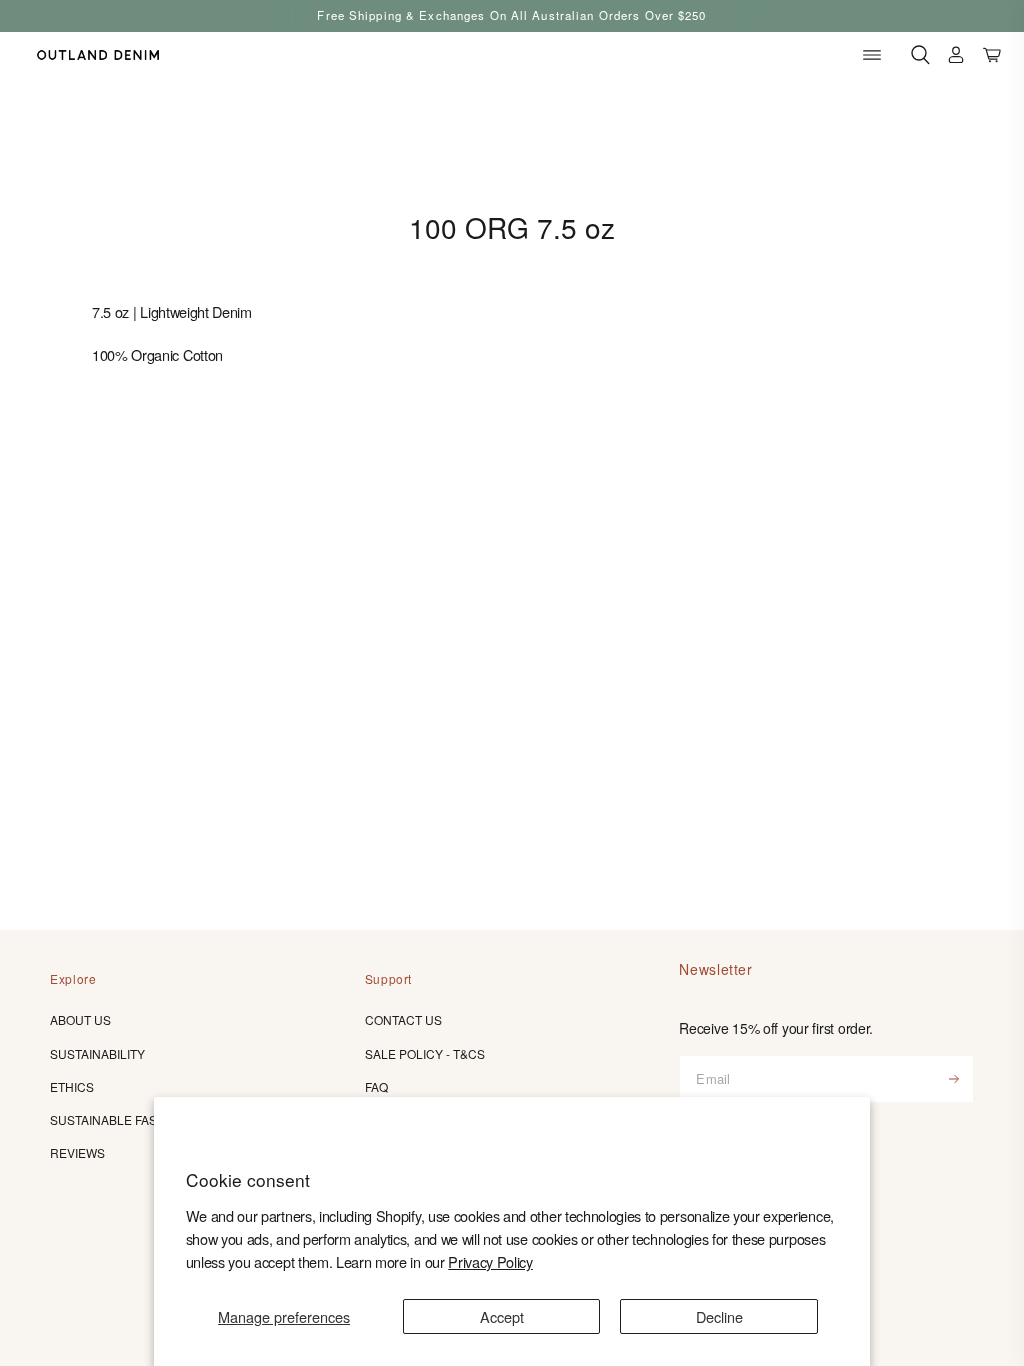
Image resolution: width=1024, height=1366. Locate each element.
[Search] (920, 55)
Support (388, 978)
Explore (73, 978)
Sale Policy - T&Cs (425, 1053)
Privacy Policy (490, 1261)
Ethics (72, 1086)
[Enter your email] (954, 1079)
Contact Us (403, 1019)
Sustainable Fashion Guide (139, 1119)
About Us (80, 1019)
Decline (719, 1316)
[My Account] (956, 55)
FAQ (376, 1086)
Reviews (77, 1152)
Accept (502, 1316)
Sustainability (97, 1053)
